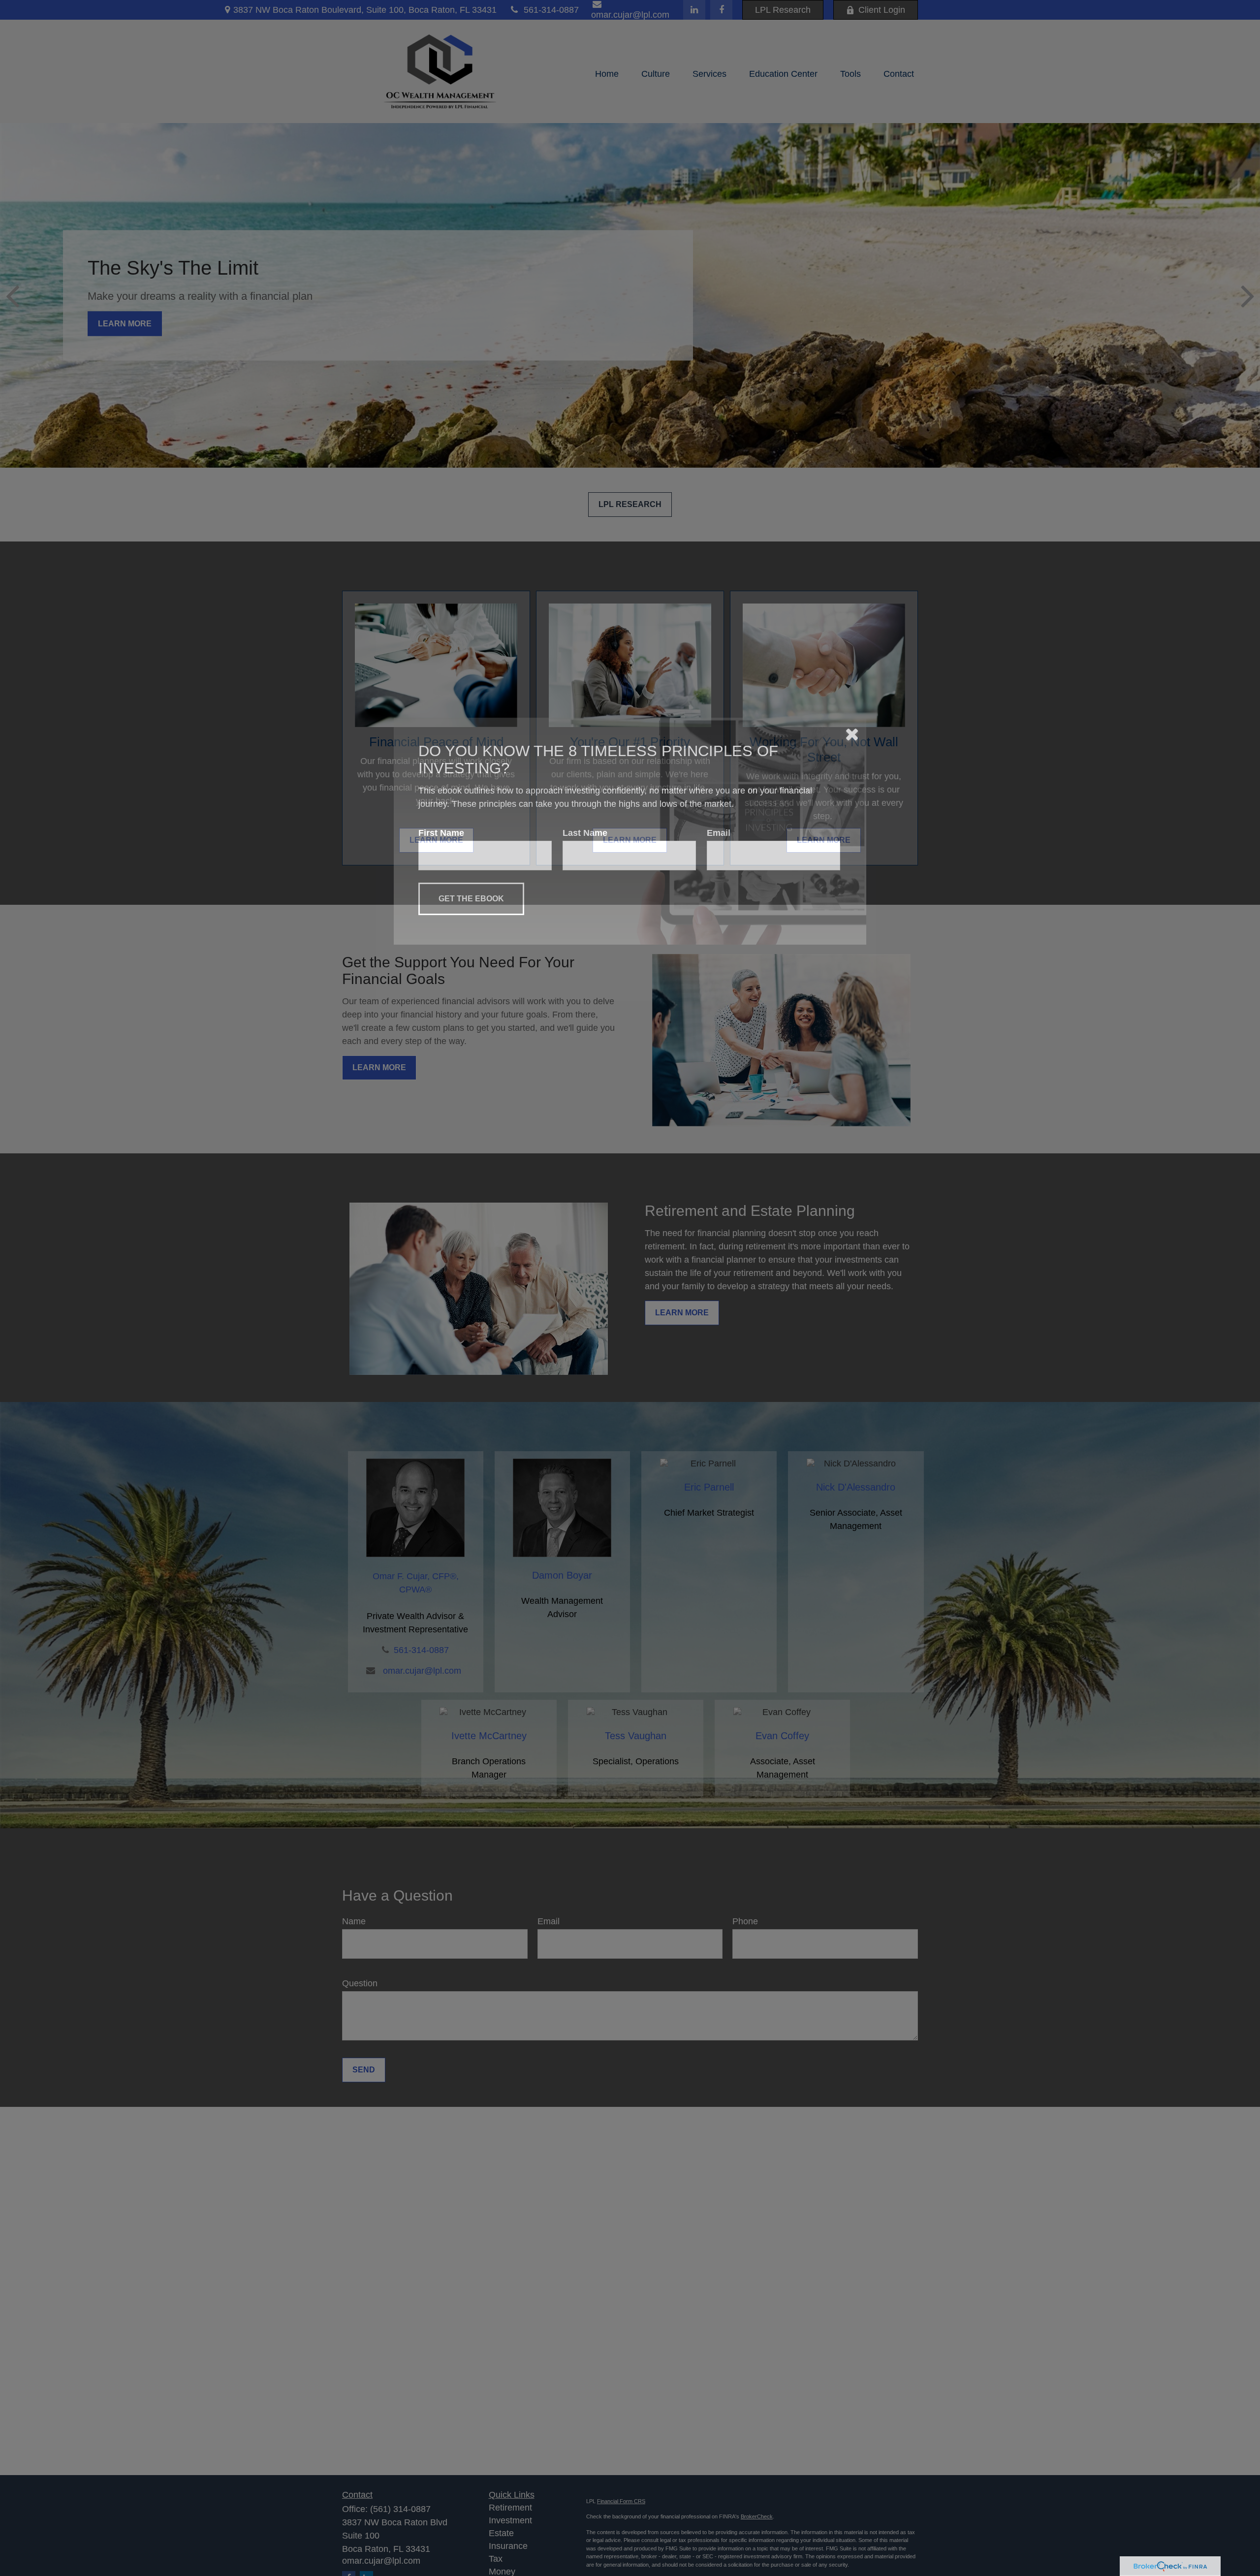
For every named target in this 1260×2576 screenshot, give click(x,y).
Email (719, 1290)
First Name (441, 1290)
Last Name (585, 1290)
